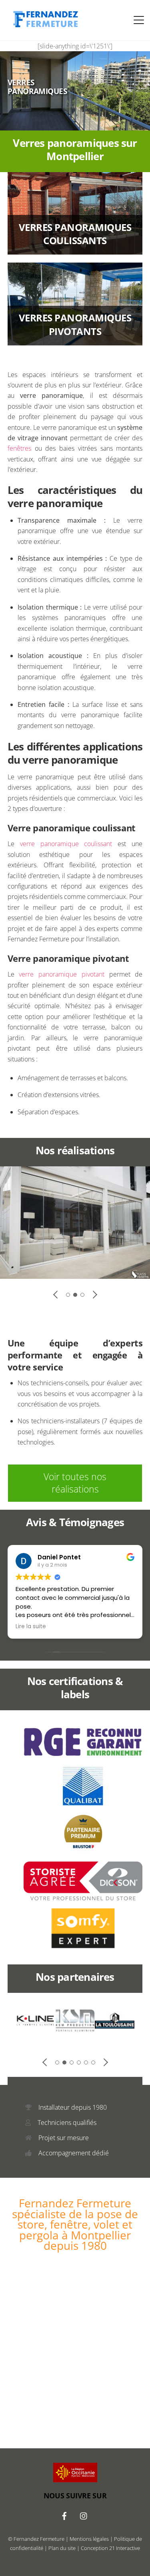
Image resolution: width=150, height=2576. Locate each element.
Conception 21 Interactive (110, 2548)
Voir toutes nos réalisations (75, 1483)
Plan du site (62, 2548)
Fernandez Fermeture (39, 2539)
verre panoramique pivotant (61, 974)
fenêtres (19, 448)
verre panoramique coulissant (66, 844)
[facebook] (64, 2515)
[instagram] (84, 2515)
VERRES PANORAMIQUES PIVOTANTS (75, 324)
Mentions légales (89, 2539)
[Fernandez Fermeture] (44, 26)
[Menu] (139, 20)
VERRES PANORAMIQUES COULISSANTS (75, 234)
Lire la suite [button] (31, 1627)
